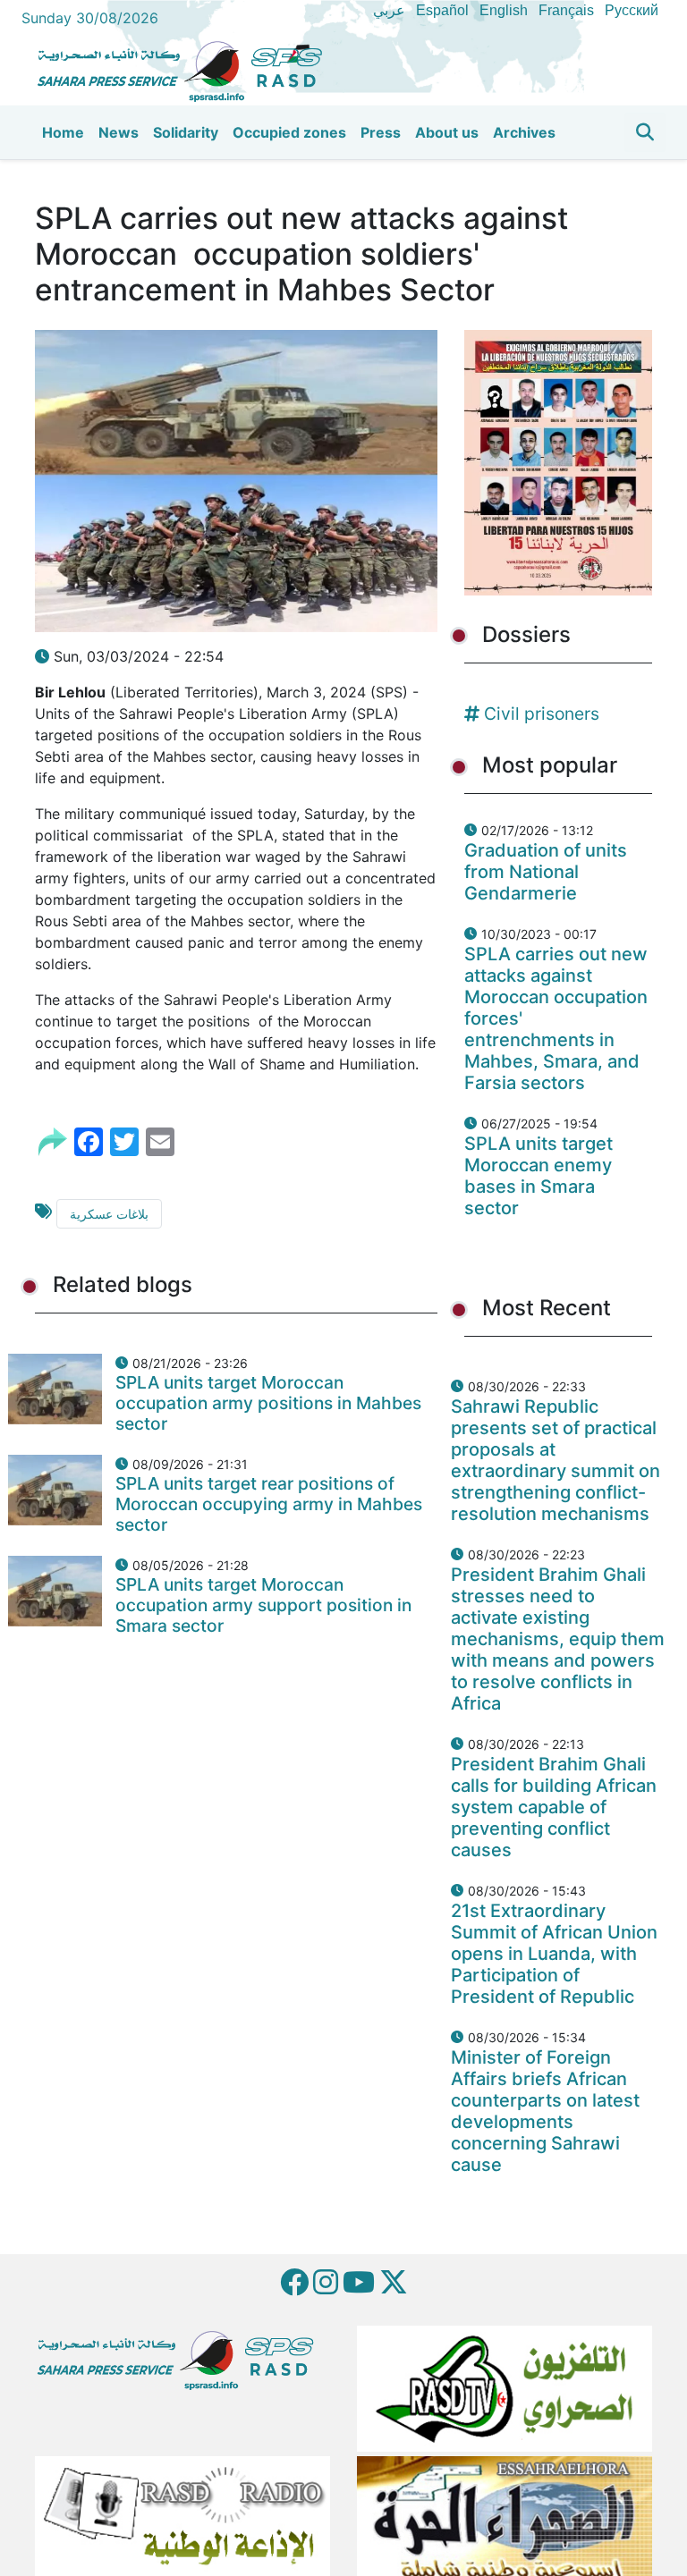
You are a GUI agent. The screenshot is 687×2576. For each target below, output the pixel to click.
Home (63, 132)
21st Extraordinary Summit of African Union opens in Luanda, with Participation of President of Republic (554, 1954)
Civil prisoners (542, 714)
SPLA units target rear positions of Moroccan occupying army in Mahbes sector (269, 1504)
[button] (645, 132)
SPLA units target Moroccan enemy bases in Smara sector (539, 1176)
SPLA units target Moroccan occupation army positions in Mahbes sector (268, 1403)
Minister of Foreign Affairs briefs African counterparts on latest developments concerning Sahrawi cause (545, 2111)
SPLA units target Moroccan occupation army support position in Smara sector (263, 1605)
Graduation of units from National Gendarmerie (546, 872)
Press (381, 132)
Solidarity (186, 132)
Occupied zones (289, 132)
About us (447, 132)
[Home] (187, 69)
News (119, 132)
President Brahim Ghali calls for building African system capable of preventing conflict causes (554, 1807)
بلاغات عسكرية (109, 1214)
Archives (524, 132)
